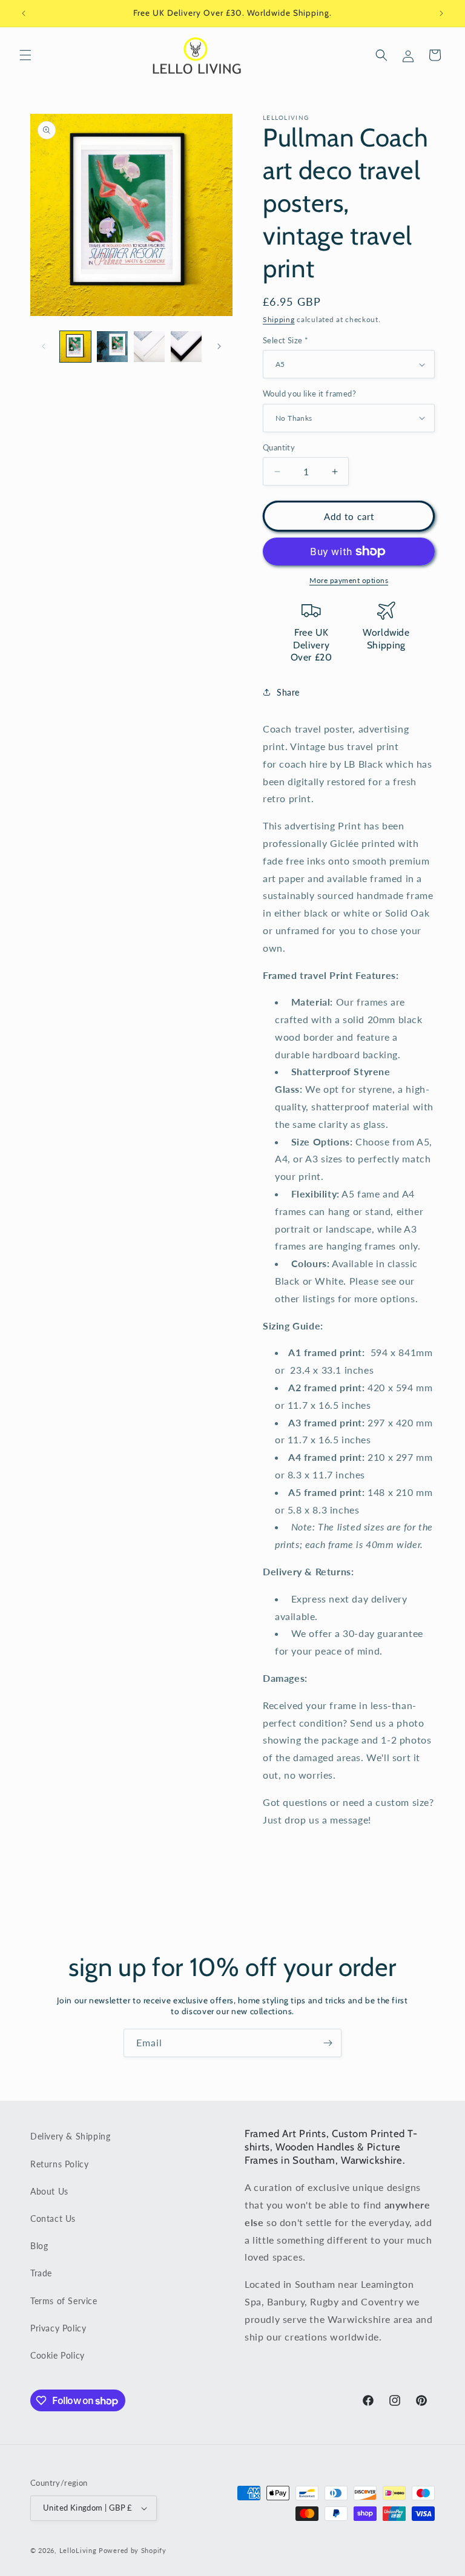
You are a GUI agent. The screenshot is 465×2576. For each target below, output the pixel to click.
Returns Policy (59, 2164)
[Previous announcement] (24, 13)
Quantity (279, 447)
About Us (49, 2191)
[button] (25, 55)
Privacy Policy (58, 2328)
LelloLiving (78, 2550)
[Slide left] (44, 346)
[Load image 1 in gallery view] (75, 347)
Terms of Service (64, 2301)
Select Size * (285, 340)
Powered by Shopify (133, 2550)
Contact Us (53, 2219)
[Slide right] (219, 346)
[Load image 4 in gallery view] (186, 347)
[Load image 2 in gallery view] (112, 347)
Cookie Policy (58, 2355)
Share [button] (288, 692)
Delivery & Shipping (70, 2136)
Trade (41, 2273)
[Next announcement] (441, 13)
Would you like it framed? (309, 394)
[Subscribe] (328, 2043)
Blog (39, 2246)
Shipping (279, 319)
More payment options (349, 580)
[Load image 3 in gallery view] (149, 347)
